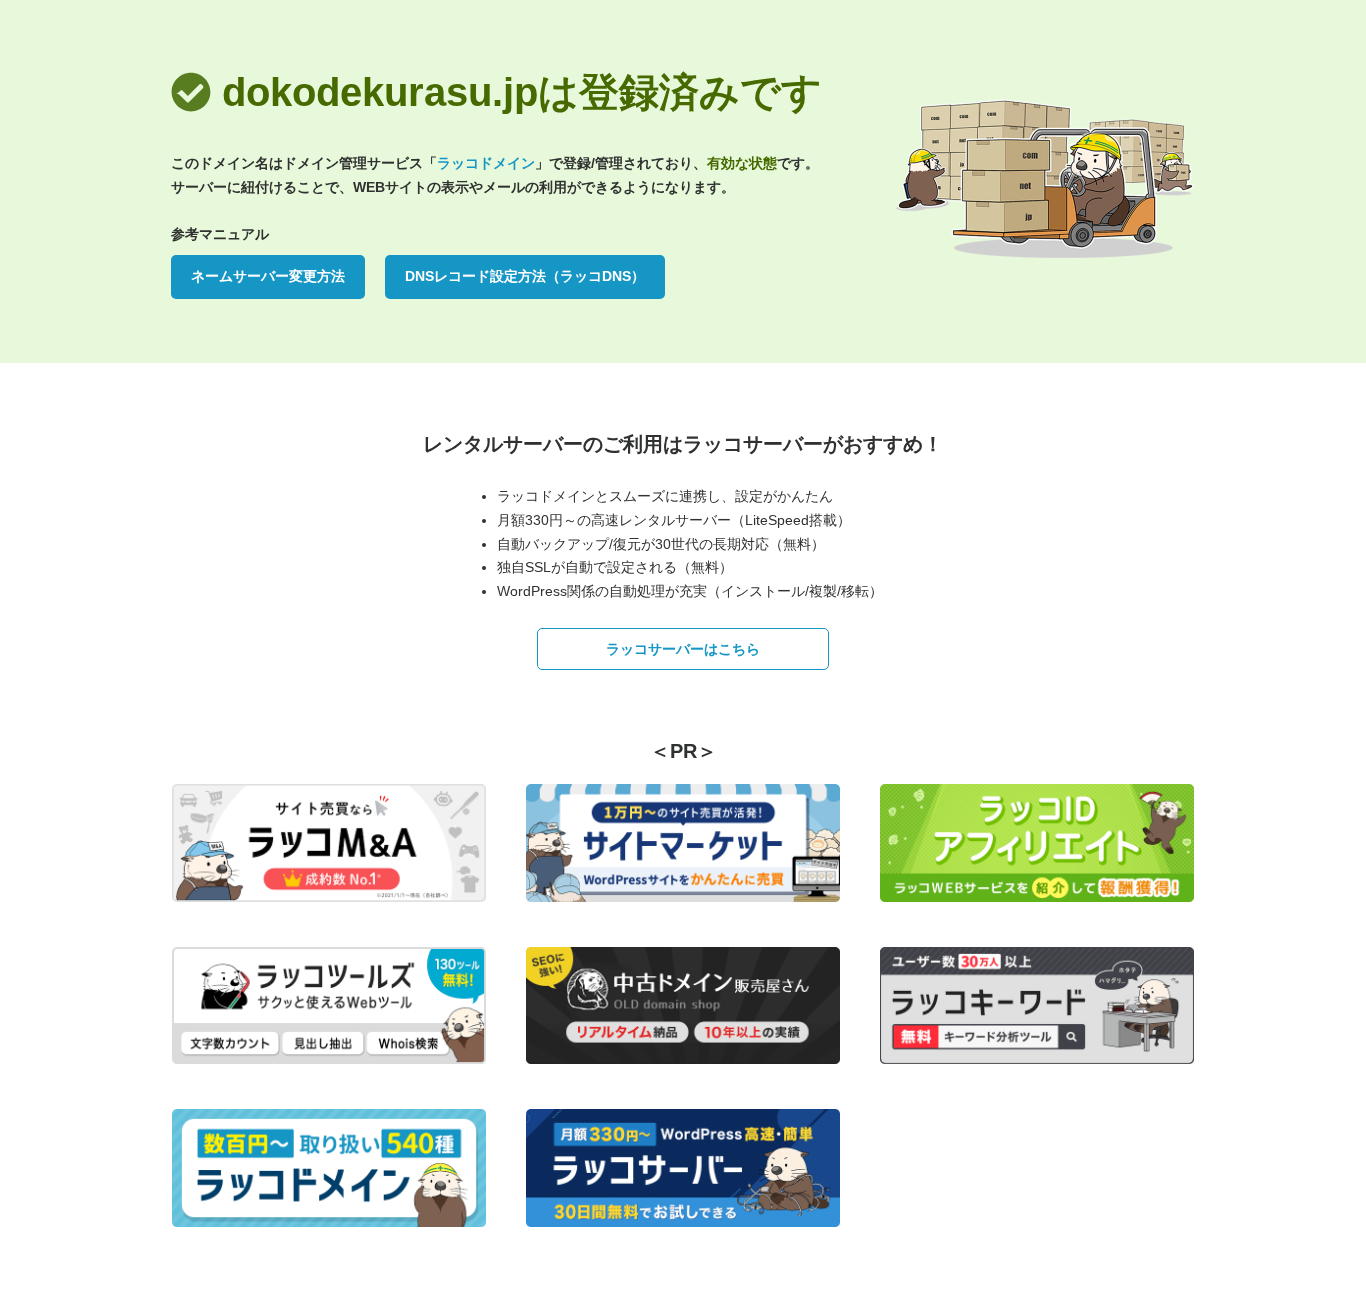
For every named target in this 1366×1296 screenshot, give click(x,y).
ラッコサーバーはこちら (683, 649)
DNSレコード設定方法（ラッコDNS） (525, 276)
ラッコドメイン (486, 163)
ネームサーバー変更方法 (268, 276)
